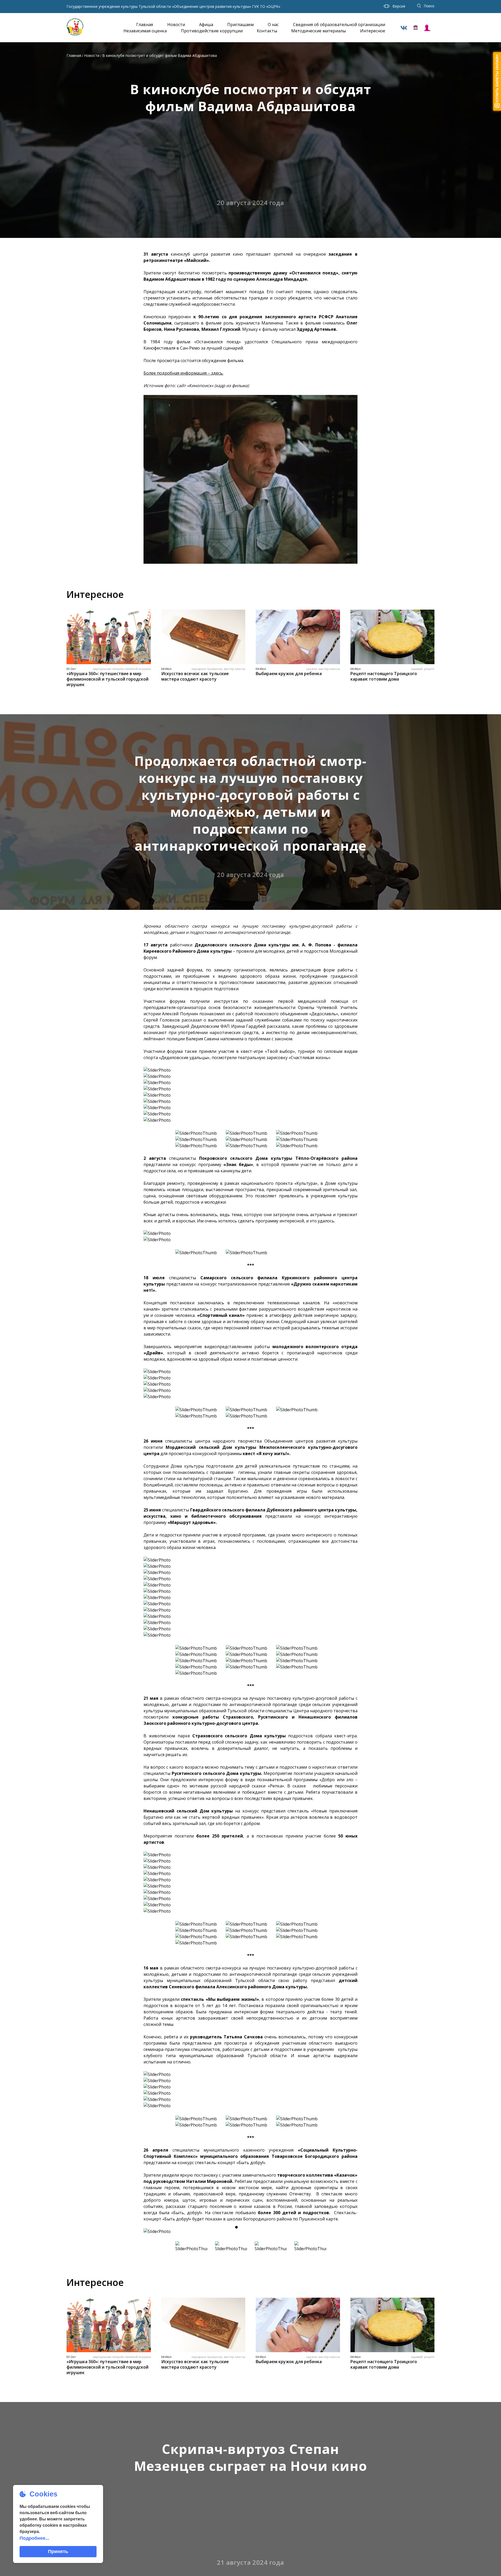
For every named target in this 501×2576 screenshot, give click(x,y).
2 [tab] (246, 2227)
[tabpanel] (250, 2231)
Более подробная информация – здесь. (183, 373)
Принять (58, 2551)
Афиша (206, 25)
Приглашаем (240, 25)
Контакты (267, 31)
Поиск (429, 6)
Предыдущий (153, 2231)
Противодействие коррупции (212, 31)
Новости (176, 25)
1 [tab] (236, 2227)
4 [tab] (265, 2227)
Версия (399, 6)
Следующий (348, 2231)
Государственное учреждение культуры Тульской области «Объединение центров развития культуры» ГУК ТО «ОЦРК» (173, 7)
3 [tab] (255, 2227)
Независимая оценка (145, 31)
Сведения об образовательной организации (339, 25)
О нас (273, 25)
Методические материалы (318, 31)
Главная (145, 25)
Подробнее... (34, 2538)
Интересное (373, 31)
